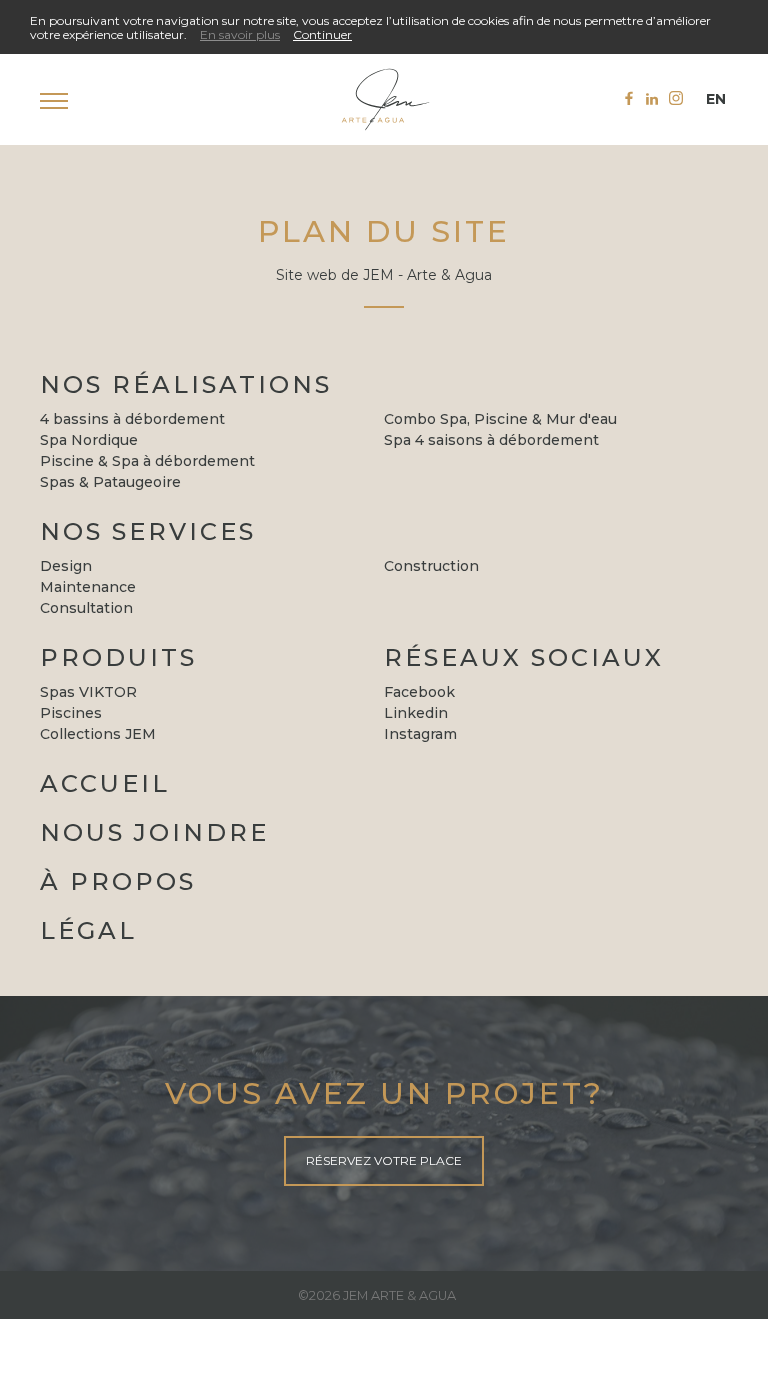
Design (66, 566)
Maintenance (88, 587)
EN (716, 99)
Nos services (148, 531)
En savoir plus (240, 34)
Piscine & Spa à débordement (147, 461)
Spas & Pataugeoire (110, 482)
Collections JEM (98, 734)
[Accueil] (384, 99)
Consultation (86, 608)
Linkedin (416, 713)
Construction (431, 566)
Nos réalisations (186, 384)
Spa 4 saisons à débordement (491, 440)
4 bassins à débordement (132, 419)
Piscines (71, 713)
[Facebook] (629, 98)
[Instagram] (676, 98)
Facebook (419, 692)
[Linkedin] (652, 99)
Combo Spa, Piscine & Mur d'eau (500, 419)
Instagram (420, 734)
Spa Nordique (89, 440)
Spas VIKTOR (88, 692)
